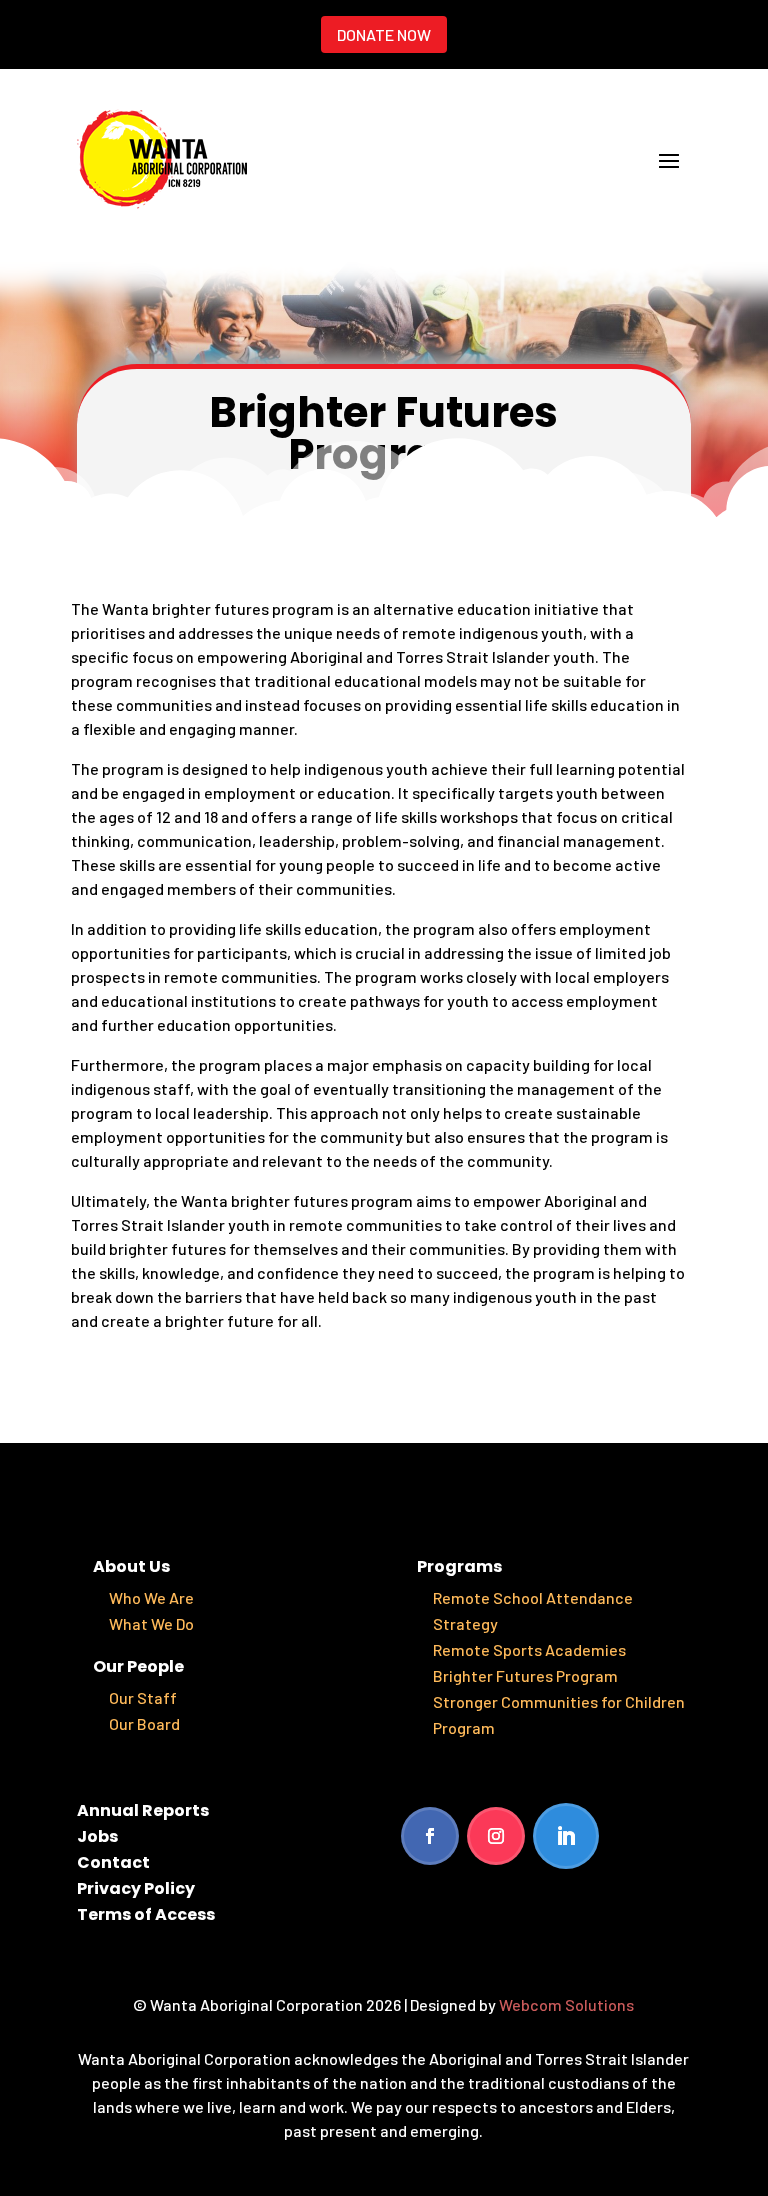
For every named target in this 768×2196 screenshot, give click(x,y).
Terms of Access (146, 1914)
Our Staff (143, 1697)
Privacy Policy (136, 1888)
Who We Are (151, 1597)
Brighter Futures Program (525, 1675)
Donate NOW (384, 34)
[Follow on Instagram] (496, 1836)
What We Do (151, 1623)
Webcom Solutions (566, 2004)
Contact (113, 1862)
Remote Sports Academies (529, 1649)
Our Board (144, 1723)
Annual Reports (143, 1810)
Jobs (97, 1836)
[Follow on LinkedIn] (566, 1836)
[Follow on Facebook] (430, 1836)
